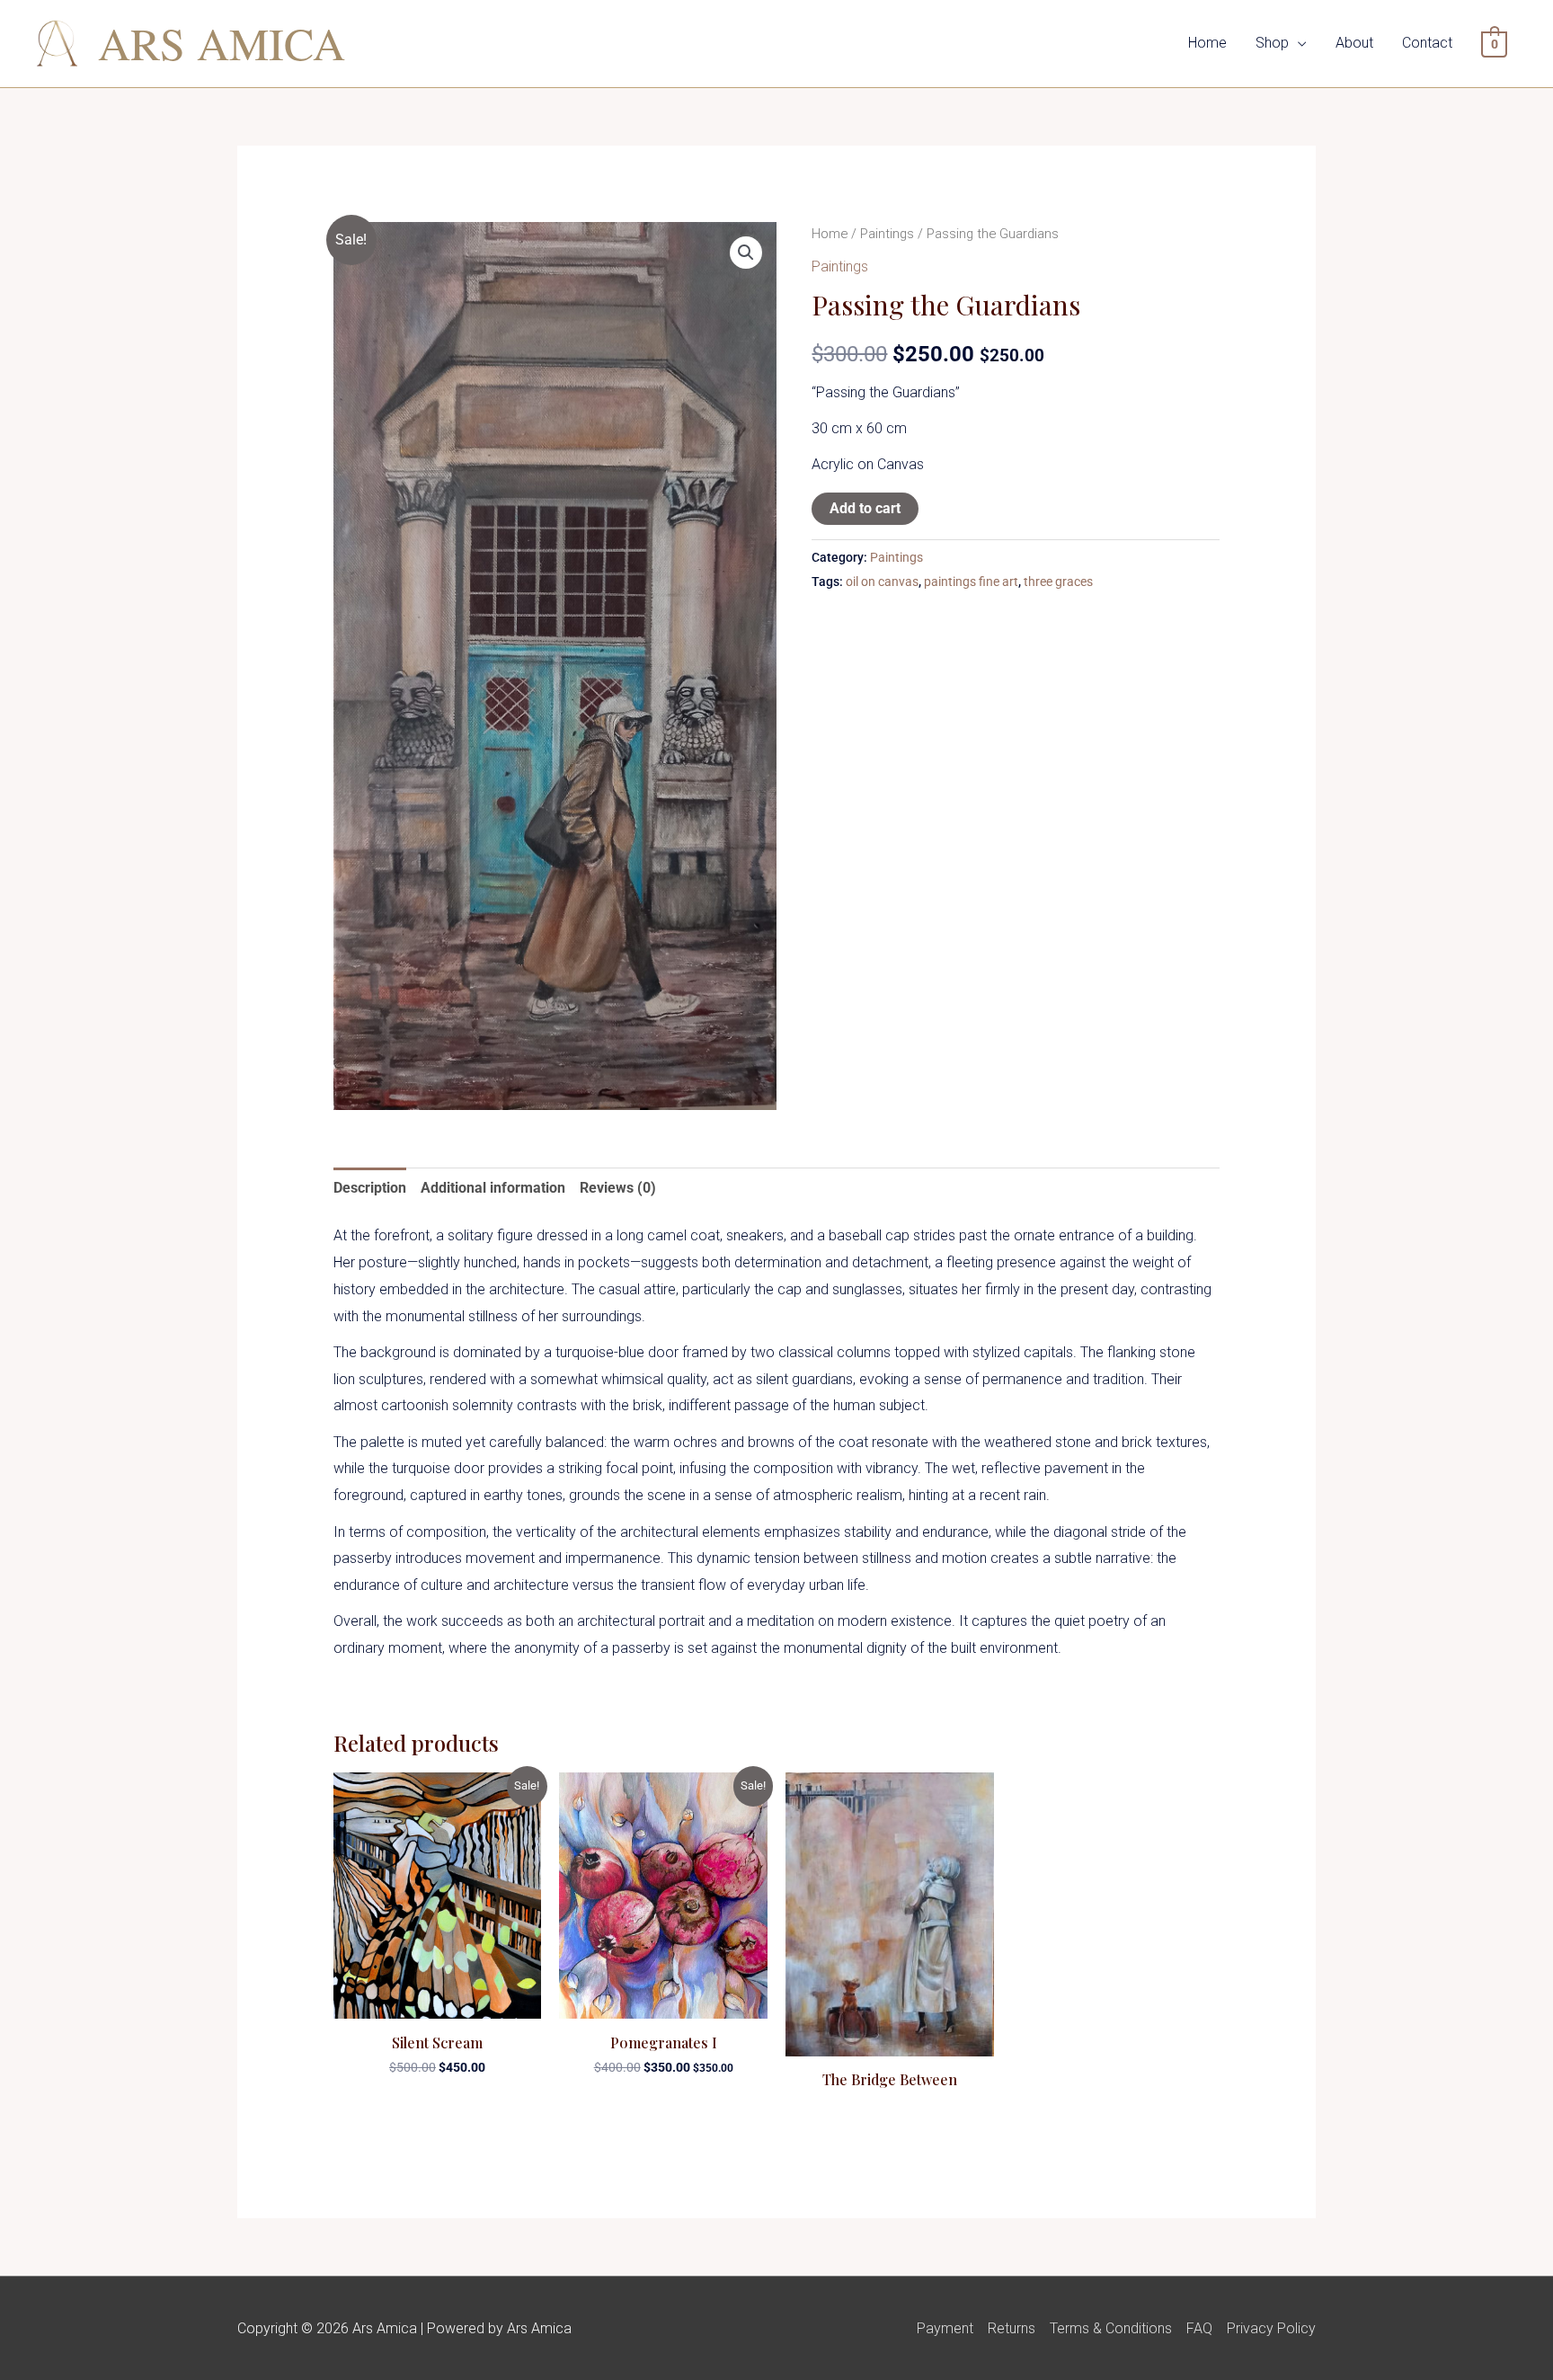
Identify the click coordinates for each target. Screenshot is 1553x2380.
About (1354, 43)
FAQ (1199, 2328)
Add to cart (865, 508)
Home (1207, 43)
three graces (1058, 582)
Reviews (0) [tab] (618, 1188)
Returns (1012, 2328)
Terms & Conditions (1111, 2328)
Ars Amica (222, 43)
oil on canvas (882, 582)
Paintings (887, 234)
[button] (746, 253)
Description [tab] (370, 1188)
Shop (1272, 43)
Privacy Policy (1271, 2328)
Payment (945, 2328)
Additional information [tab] (493, 1188)
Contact (1427, 43)
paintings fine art (971, 582)
